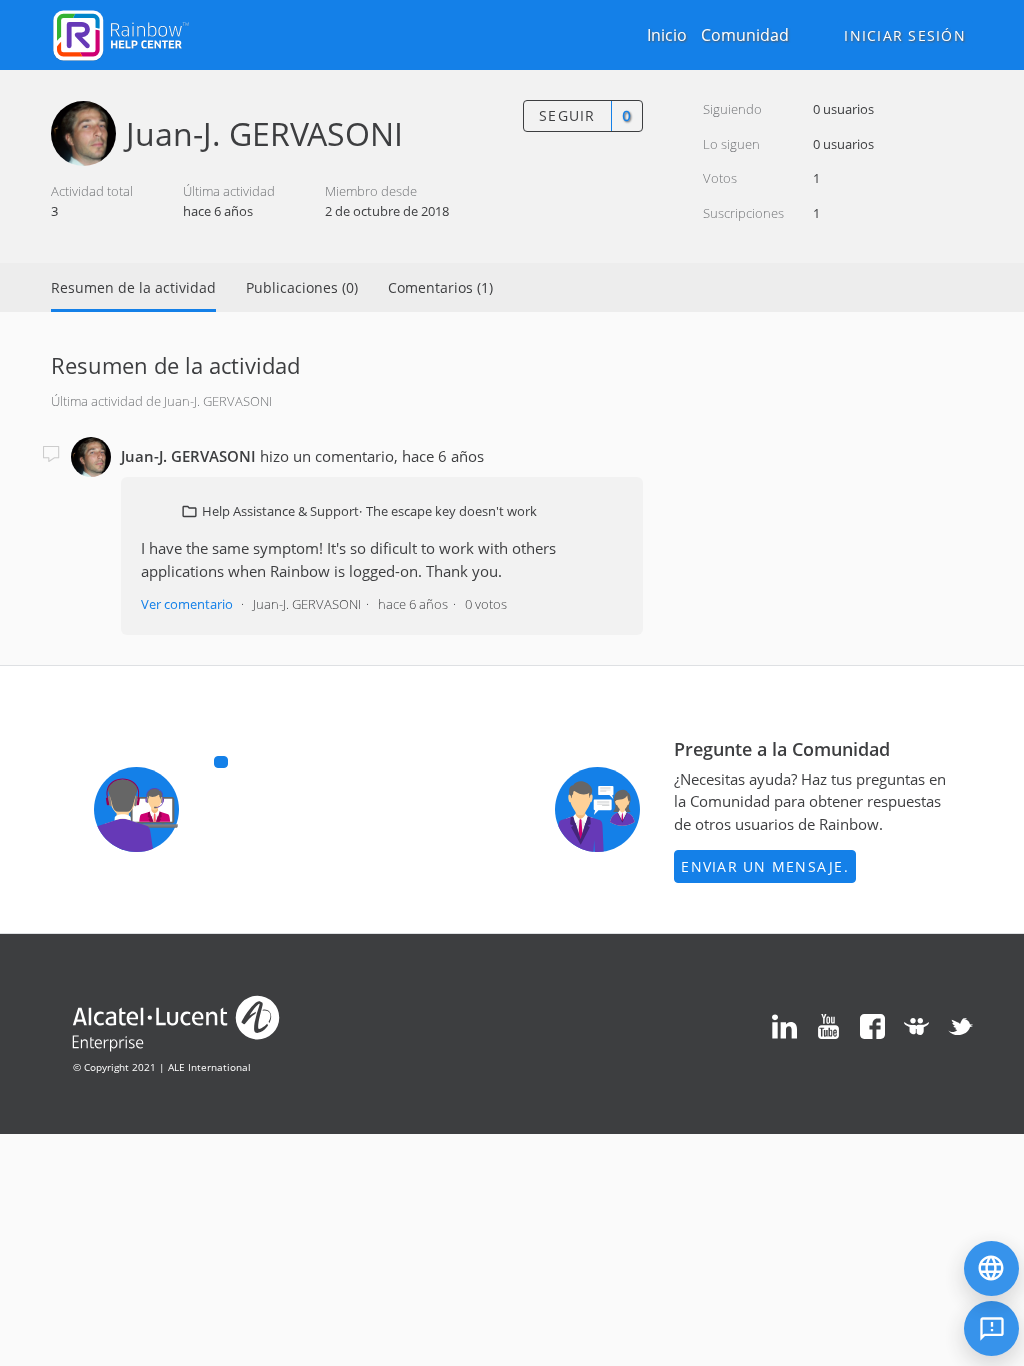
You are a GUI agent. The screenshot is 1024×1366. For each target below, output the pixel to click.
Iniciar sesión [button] (905, 35)
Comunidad (745, 35)
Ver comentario (187, 604)
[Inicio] (121, 33)
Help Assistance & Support (280, 511)
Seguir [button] (567, 115)
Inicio (667, 35)
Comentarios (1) (440, 287)
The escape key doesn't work (451, 511)
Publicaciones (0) (302, 287)
